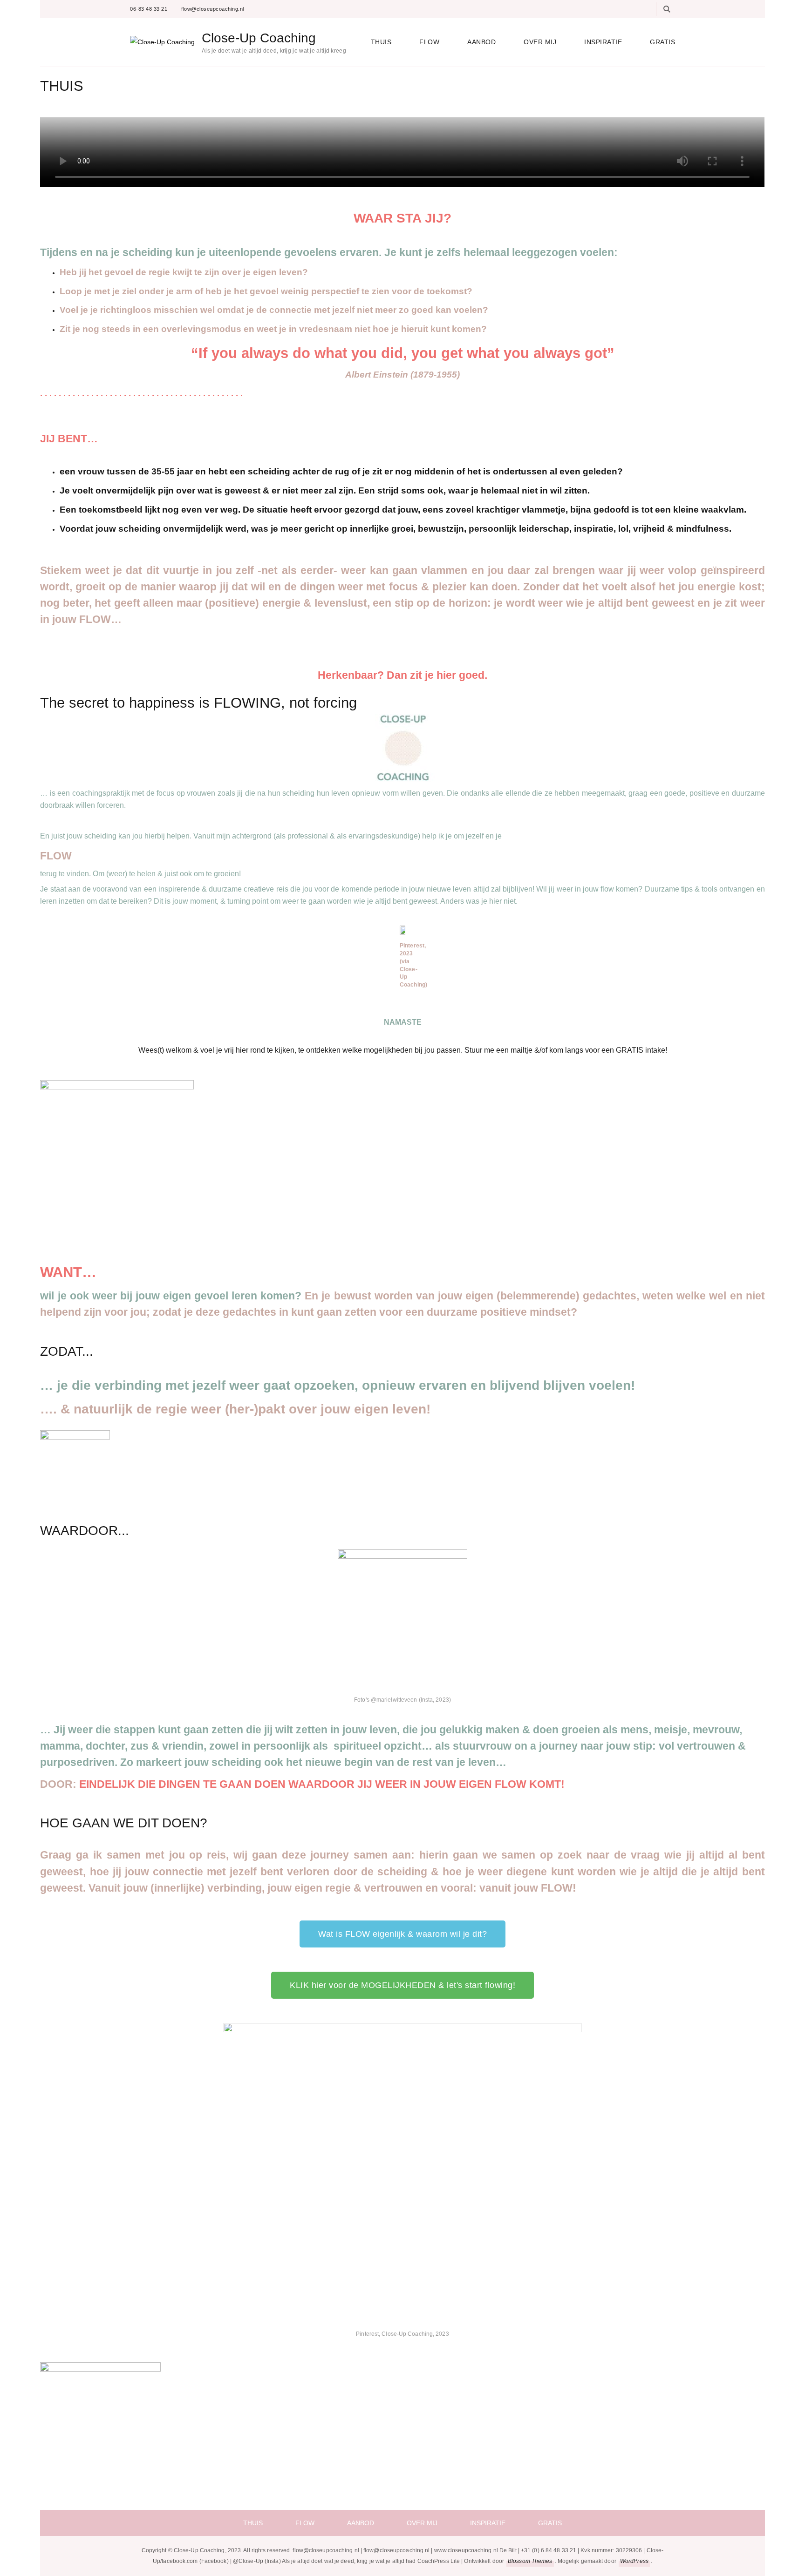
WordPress (634, 2561)
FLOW (429, 42)
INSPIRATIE (603, 42)
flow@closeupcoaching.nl (213, 9)
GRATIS (662, 42)
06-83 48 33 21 (149, 9)
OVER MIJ (540, 42)
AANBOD (481, 42)
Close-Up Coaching (259, 38)
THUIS (381, 42)
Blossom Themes (530, 2561)
